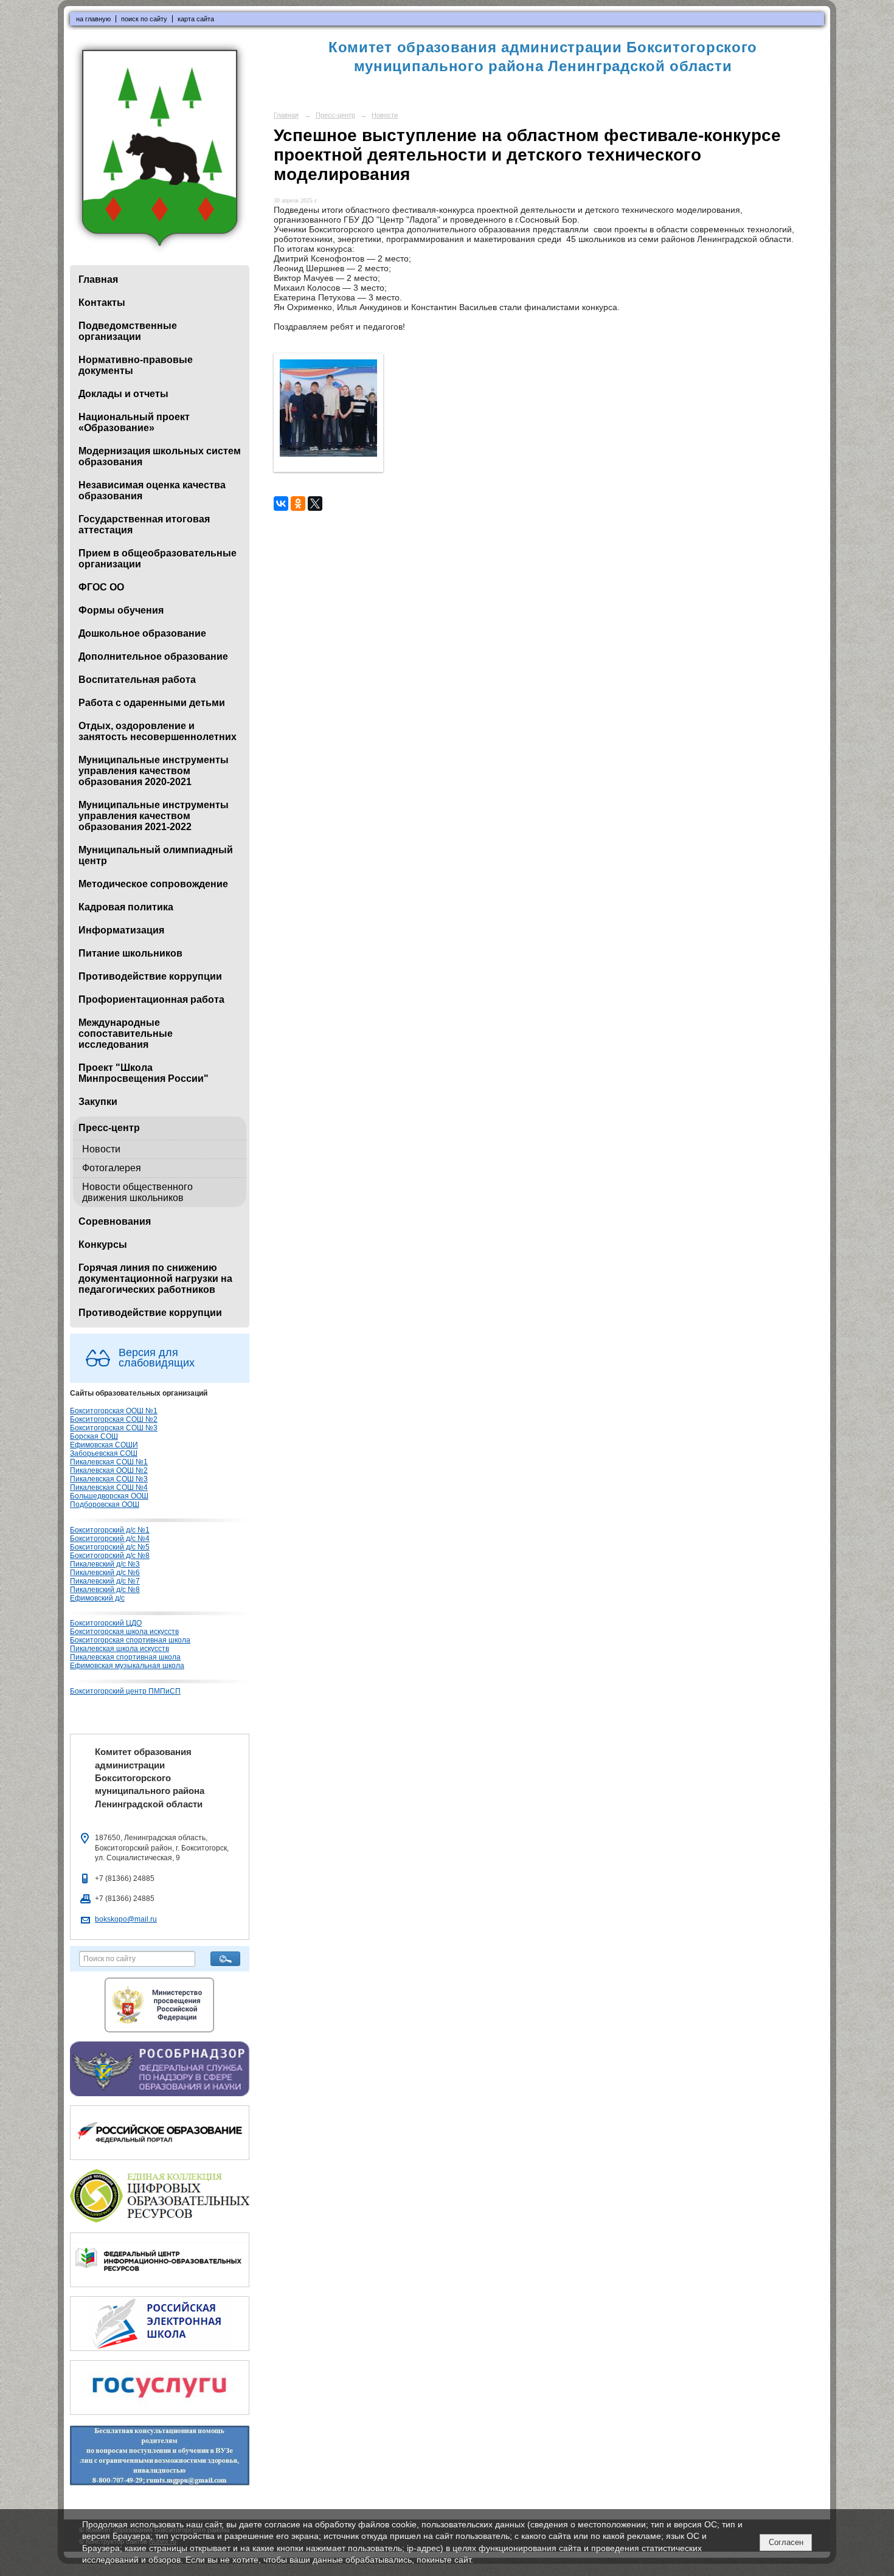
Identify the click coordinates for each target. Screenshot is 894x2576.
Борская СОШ (94, 1436)
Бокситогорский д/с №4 (110, 1539)
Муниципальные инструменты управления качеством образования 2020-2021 (154, 771)
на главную (93, 19)
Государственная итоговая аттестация (144, 525)
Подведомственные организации (128, 331)
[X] (315, 504)
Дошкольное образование (142, 633)
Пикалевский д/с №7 (105, 1581)
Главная (98, 279)
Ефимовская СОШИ (104, 1445)
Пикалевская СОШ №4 (109, 1487)
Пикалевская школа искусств (120, 1649)
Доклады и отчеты (123, 394)
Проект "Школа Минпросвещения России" (144, 1073)
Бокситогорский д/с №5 (110, 1547)
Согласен (786, 2542)
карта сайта (196, 19)
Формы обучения (121, 610)
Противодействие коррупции (150, 976)
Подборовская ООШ (105, 1504)
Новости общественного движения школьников (137, 1192)
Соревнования (115, 1221)
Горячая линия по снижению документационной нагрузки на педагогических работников (155, 1279)
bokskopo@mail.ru (126, 1919)
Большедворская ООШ (109, 1496)
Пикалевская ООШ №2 (109, 1470)
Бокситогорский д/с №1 (110, 1530)
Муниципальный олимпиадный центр (156, 855)
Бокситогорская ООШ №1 (114, 1411)
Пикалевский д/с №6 (105, 1573)
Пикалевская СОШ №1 (109, 1462)
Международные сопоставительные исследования (126, 1034)
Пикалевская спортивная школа (125, 1657)
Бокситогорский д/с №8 (110, 1556)
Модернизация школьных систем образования (160, 456)
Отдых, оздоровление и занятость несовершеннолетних (158, 731)
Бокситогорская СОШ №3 (114, 1428)
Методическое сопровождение (153, 884)
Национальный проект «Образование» (134, 422)
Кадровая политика (126, 907)
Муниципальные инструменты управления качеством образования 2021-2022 (154, 816)
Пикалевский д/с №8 (105, 1590)
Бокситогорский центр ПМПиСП (125, 1691)
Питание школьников (130, 953)
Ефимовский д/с (97, 1598)
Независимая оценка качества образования (152, 490)
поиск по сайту (144, 19)
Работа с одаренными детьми (152, 703)
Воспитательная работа (137, 680)
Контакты (102, 303)
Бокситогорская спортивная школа (130, 1640)
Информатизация (121, 930)
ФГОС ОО (101, 587)
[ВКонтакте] (281, 504)
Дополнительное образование (153, 656)
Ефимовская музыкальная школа (127, 1666)
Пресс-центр (109, 1128)
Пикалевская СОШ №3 (109, 1479)
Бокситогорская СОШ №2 (114, 1419)
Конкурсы (103, 1245)
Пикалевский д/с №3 (105, 1564)
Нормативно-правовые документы (136, 365)
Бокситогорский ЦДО (106, 1623)
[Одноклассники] (298, 504)
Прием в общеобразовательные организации (158, 559)
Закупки (98, 1102)
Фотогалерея (112, 1168)
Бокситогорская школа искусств (124, 1632)
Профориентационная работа (151, 999)
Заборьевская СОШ (104, 1453)
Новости (101, 1149)
